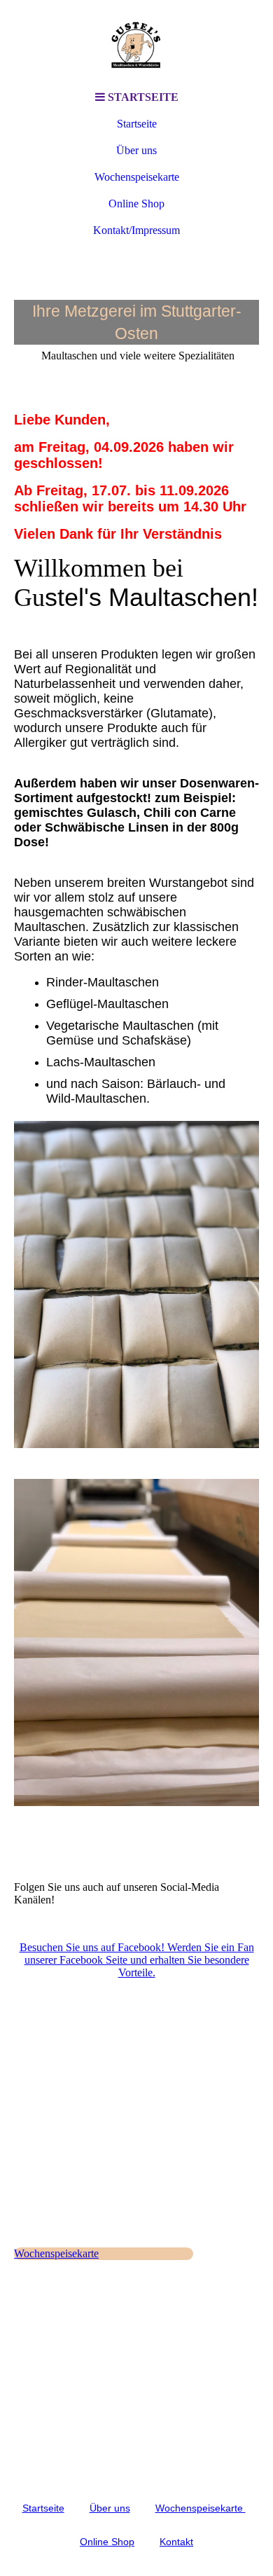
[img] (136, 42)
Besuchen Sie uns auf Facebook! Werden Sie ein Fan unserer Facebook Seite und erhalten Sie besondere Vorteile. (137, 1960)
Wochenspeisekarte (137, 177)
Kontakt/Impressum (136, 230)
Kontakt (176, 2542)
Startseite (137, 124)
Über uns (136, 150)
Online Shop (136, 204)
